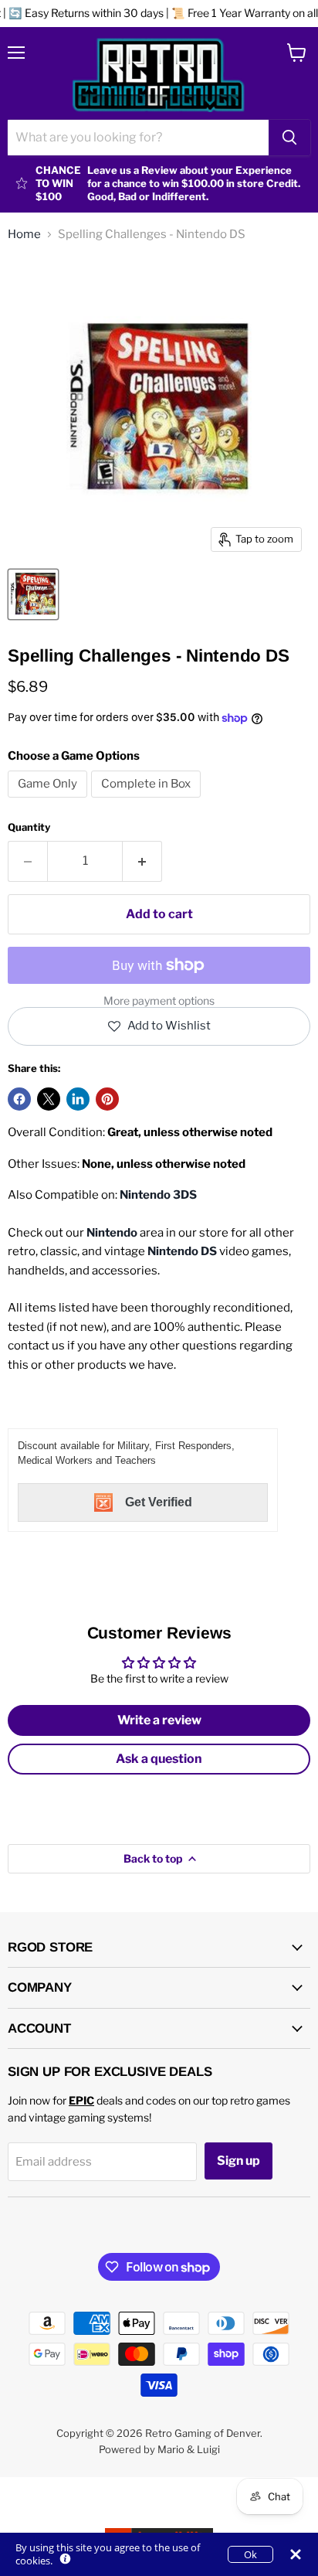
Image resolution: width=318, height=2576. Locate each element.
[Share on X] (49, 1099)
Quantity (29, 827)
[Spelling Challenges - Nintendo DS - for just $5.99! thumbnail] (33, 594)
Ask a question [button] (159, 1759)
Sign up (238, 2161)
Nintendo (112, 1233)
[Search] (289, 138)
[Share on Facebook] (19, 1099)
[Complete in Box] (148, 801)
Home (24, 235)
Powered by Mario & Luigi (159, 2449)
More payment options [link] (159, 1001)
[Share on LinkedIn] (78, 1099)
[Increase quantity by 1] (142, 861)
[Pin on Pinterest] (107, 1099)
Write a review (159, 1720)
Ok (250, 2554)
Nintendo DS (182, 1251)
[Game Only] (49, 801)
